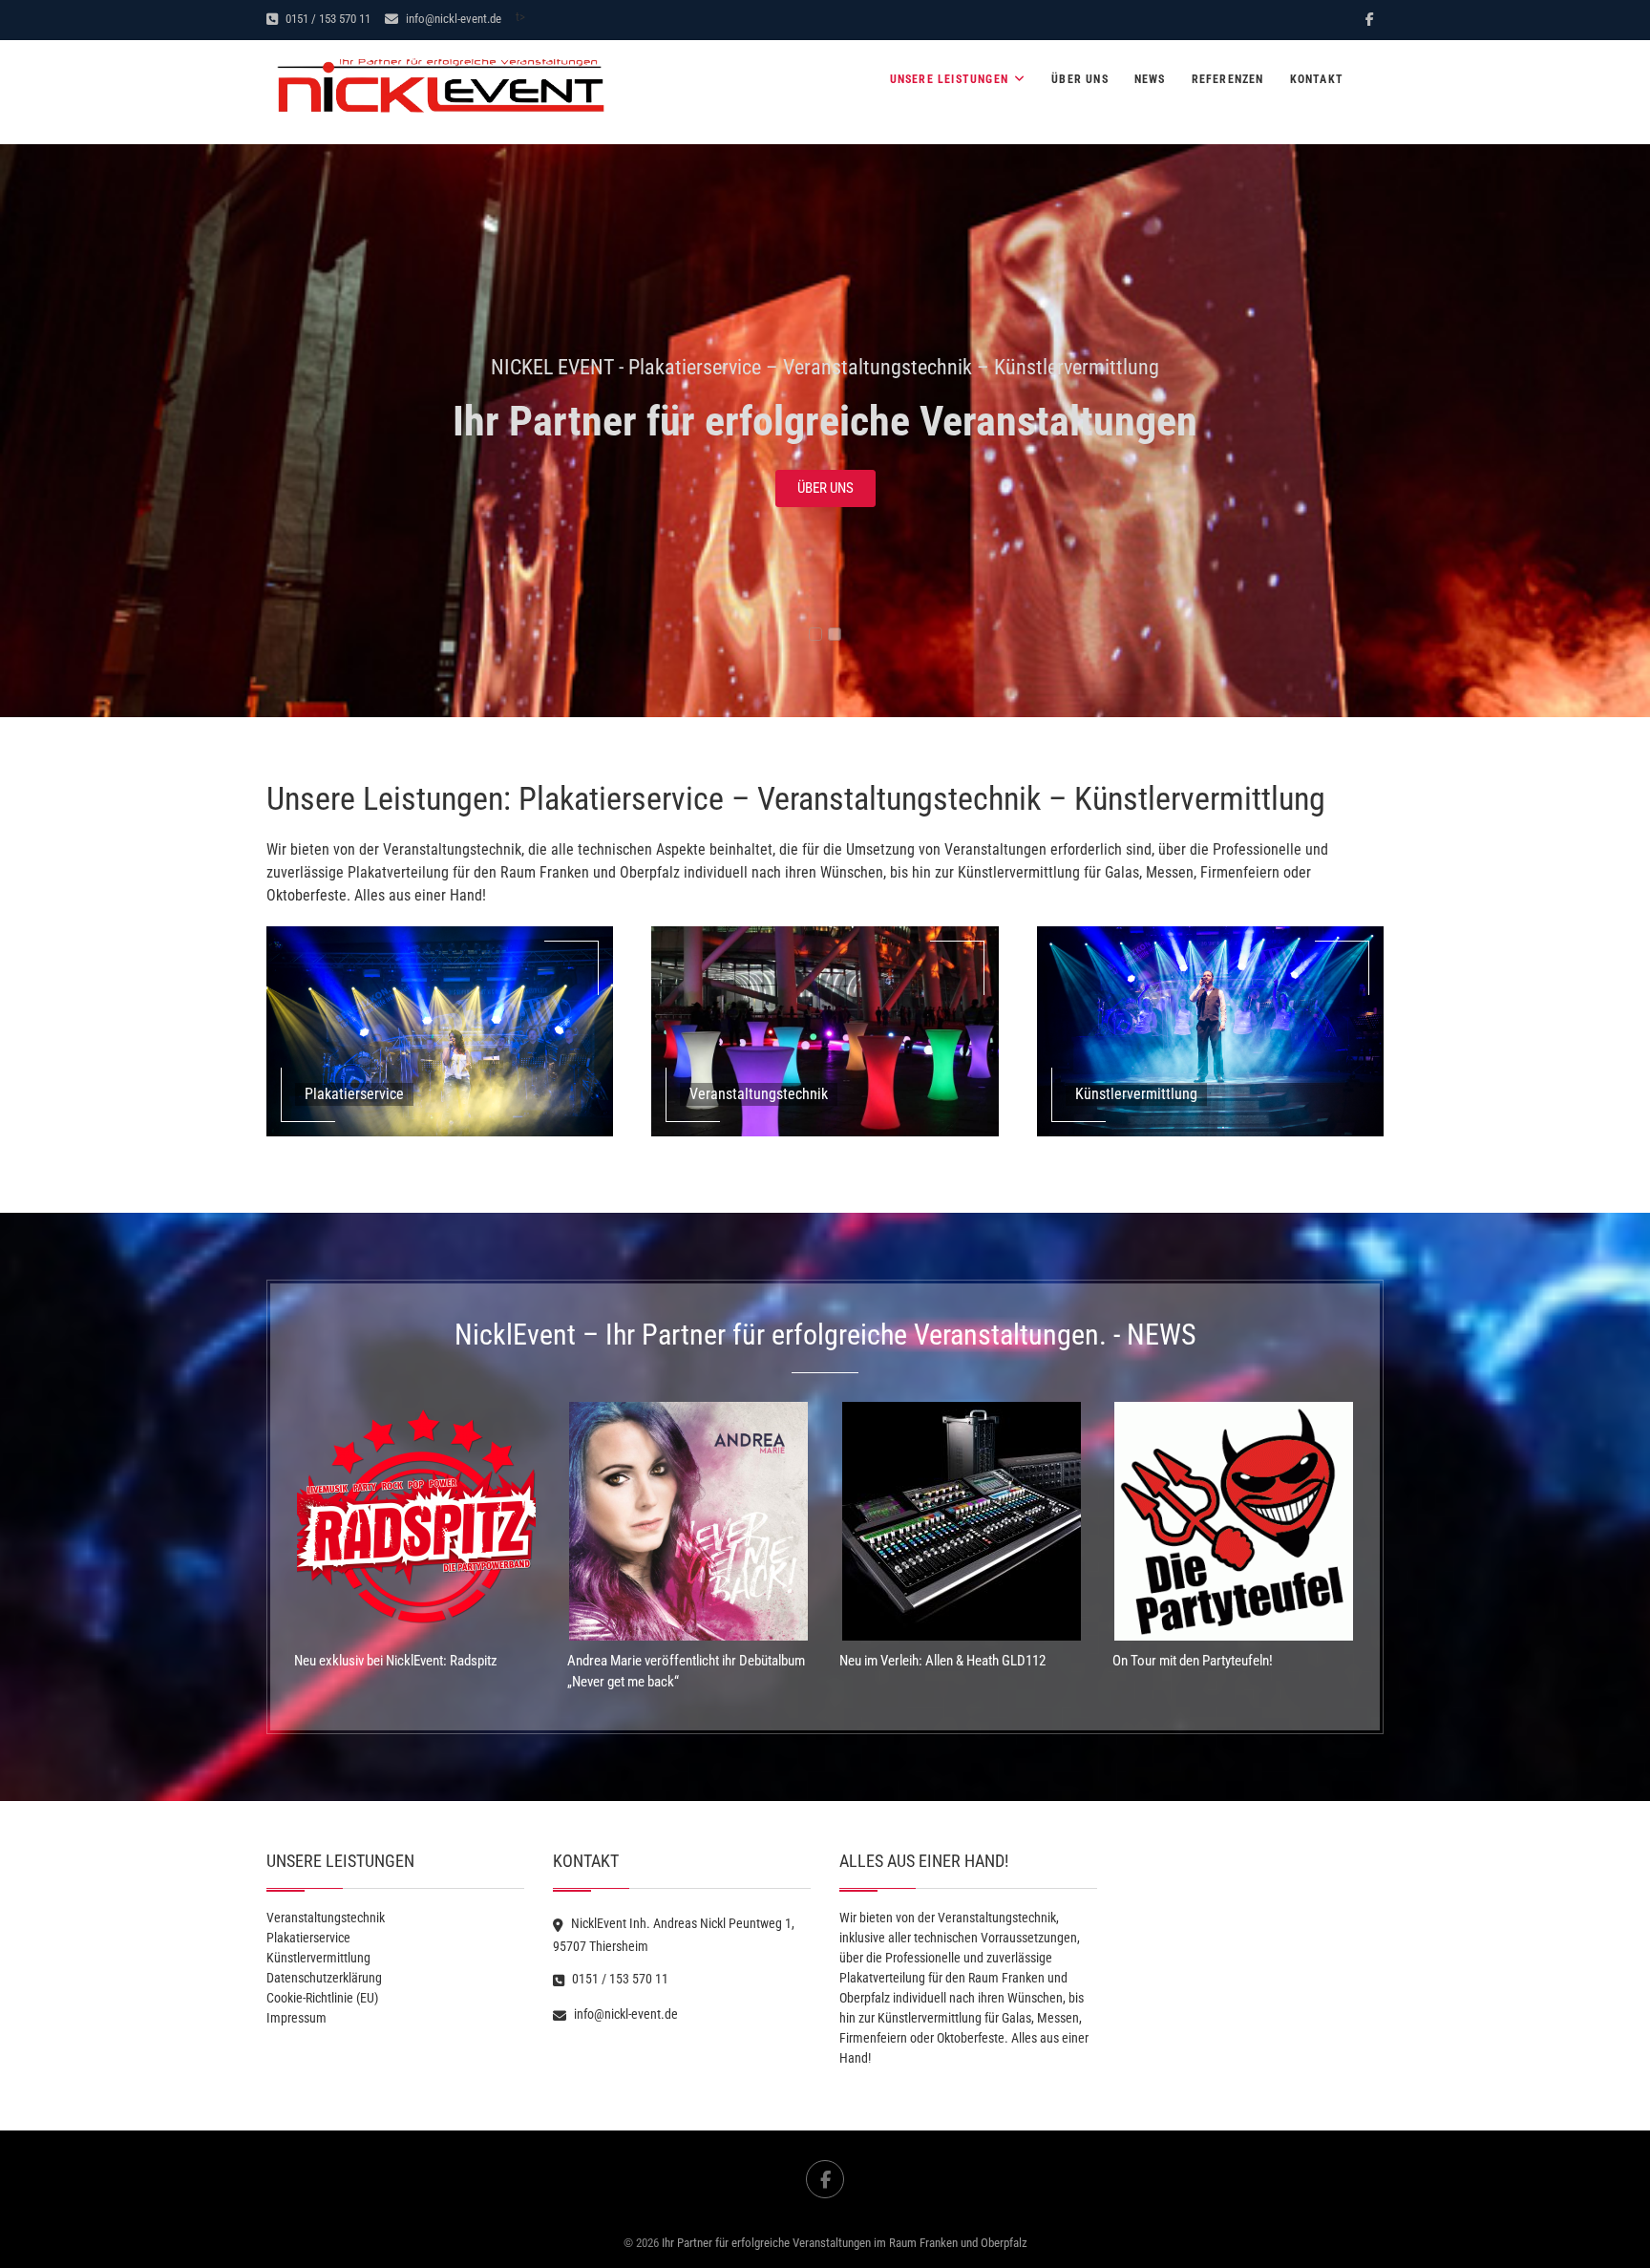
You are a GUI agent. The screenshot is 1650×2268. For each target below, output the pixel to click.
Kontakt (1317, 79)
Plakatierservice (308, 1938)
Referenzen (1228, 79)
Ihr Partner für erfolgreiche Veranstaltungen (825, 421)
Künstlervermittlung (318, 1958)
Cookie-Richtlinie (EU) (322, 1998)
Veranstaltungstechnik (326, 1918)
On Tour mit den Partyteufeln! (1193, 1661)
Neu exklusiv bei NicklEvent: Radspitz (396, 1661)
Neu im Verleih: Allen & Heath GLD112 (942, 1661)
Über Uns (1080, 79)
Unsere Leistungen (949, 79)
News (1150, 79)
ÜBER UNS (825, 488)
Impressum (296, 2018)
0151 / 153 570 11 (327, 19)
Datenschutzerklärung (324, 1978)
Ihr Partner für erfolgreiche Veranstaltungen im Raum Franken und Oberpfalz (845, 2243)
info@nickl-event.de (452, 19)
